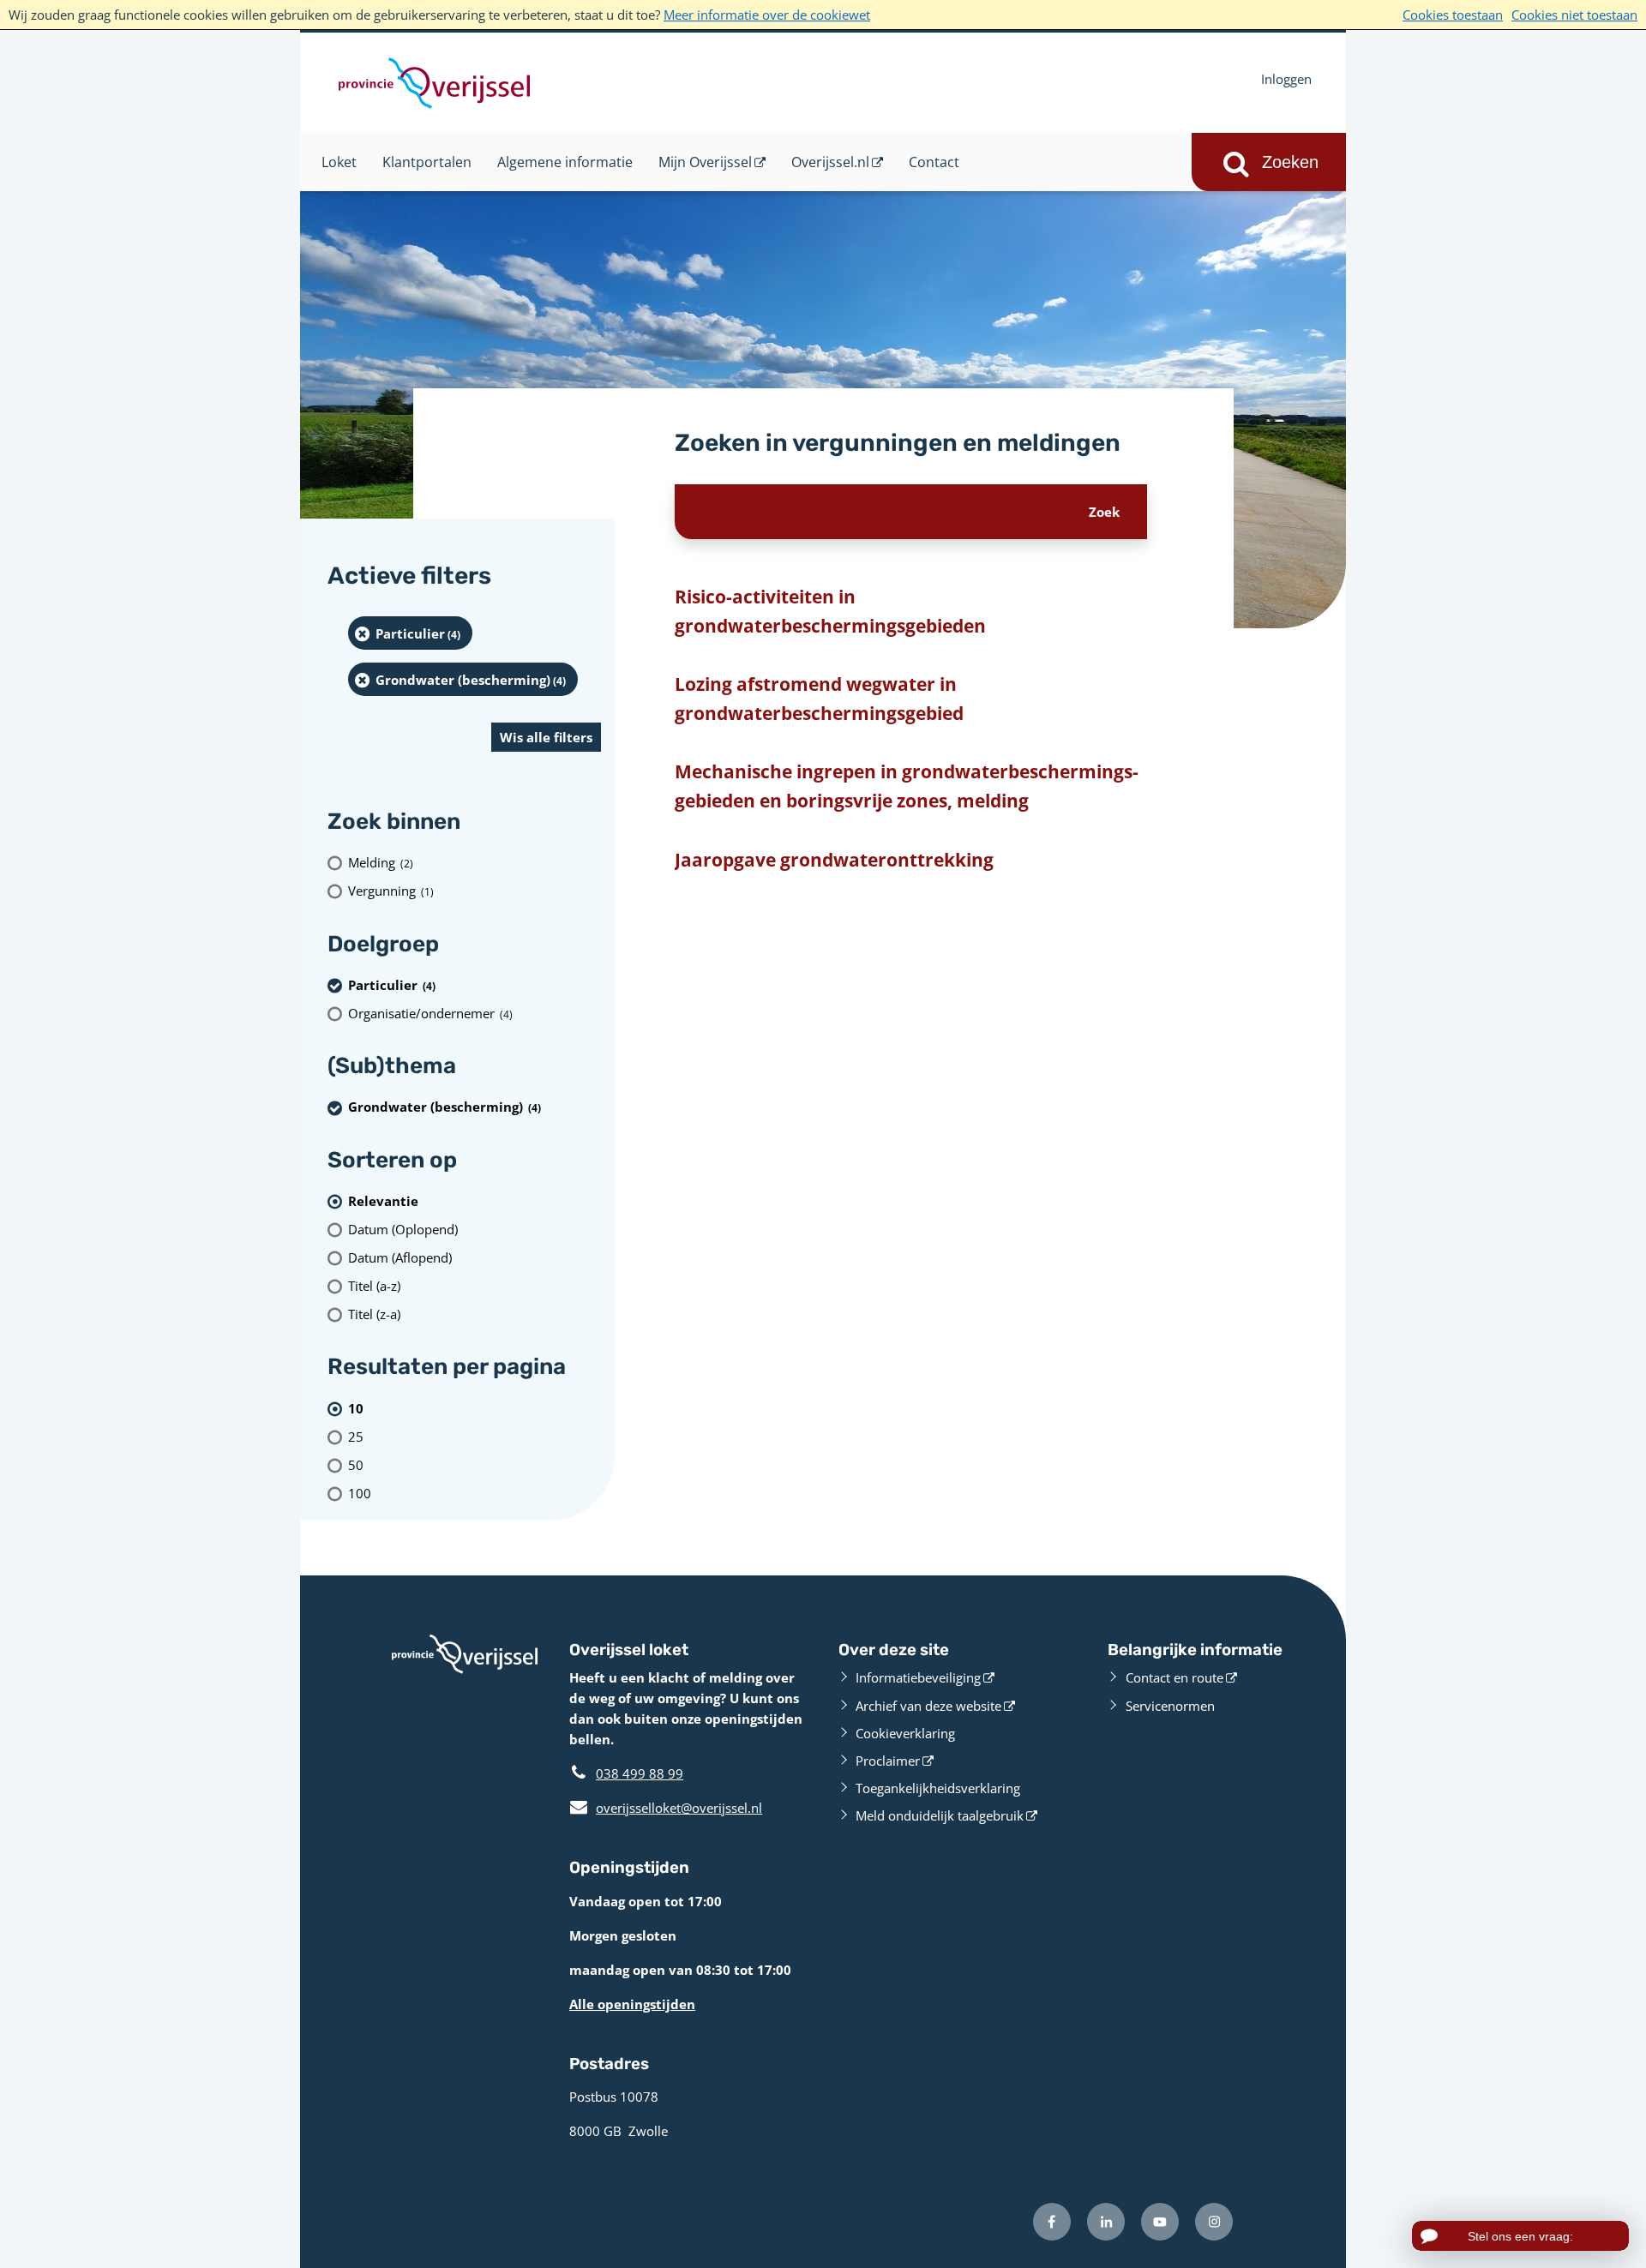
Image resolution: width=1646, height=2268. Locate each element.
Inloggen (1286, 79)
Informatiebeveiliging (918, 1677)
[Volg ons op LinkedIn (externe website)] (1106, 2222)
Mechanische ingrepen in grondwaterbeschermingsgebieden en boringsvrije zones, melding (907, 786)
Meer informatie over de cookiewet (767, 15)
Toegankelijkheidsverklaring (938, 1788)
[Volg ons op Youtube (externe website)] (1160, 2222)
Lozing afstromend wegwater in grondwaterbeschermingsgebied (819, 699)
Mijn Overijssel (705, 162)
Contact (934, 162)
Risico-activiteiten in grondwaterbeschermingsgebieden (830, 611)
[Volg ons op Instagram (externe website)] (1214, 2222)
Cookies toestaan (1453, 15)
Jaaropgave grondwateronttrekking (834, 860)
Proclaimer (888, 1761)
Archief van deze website (928, 1706)
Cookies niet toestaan (1574, 15)
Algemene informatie (565, 162)
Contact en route (1174, 1677)
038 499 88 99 (640, 1773)
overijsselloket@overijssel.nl (666, 1808)
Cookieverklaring (905, 1733)
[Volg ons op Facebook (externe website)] (1052, 2222)
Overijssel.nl (830, 162)
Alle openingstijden (632, 2004)
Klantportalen (427, 162)
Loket (339, 162)
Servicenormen (1170, 1706)
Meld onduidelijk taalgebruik (940, 1815)
